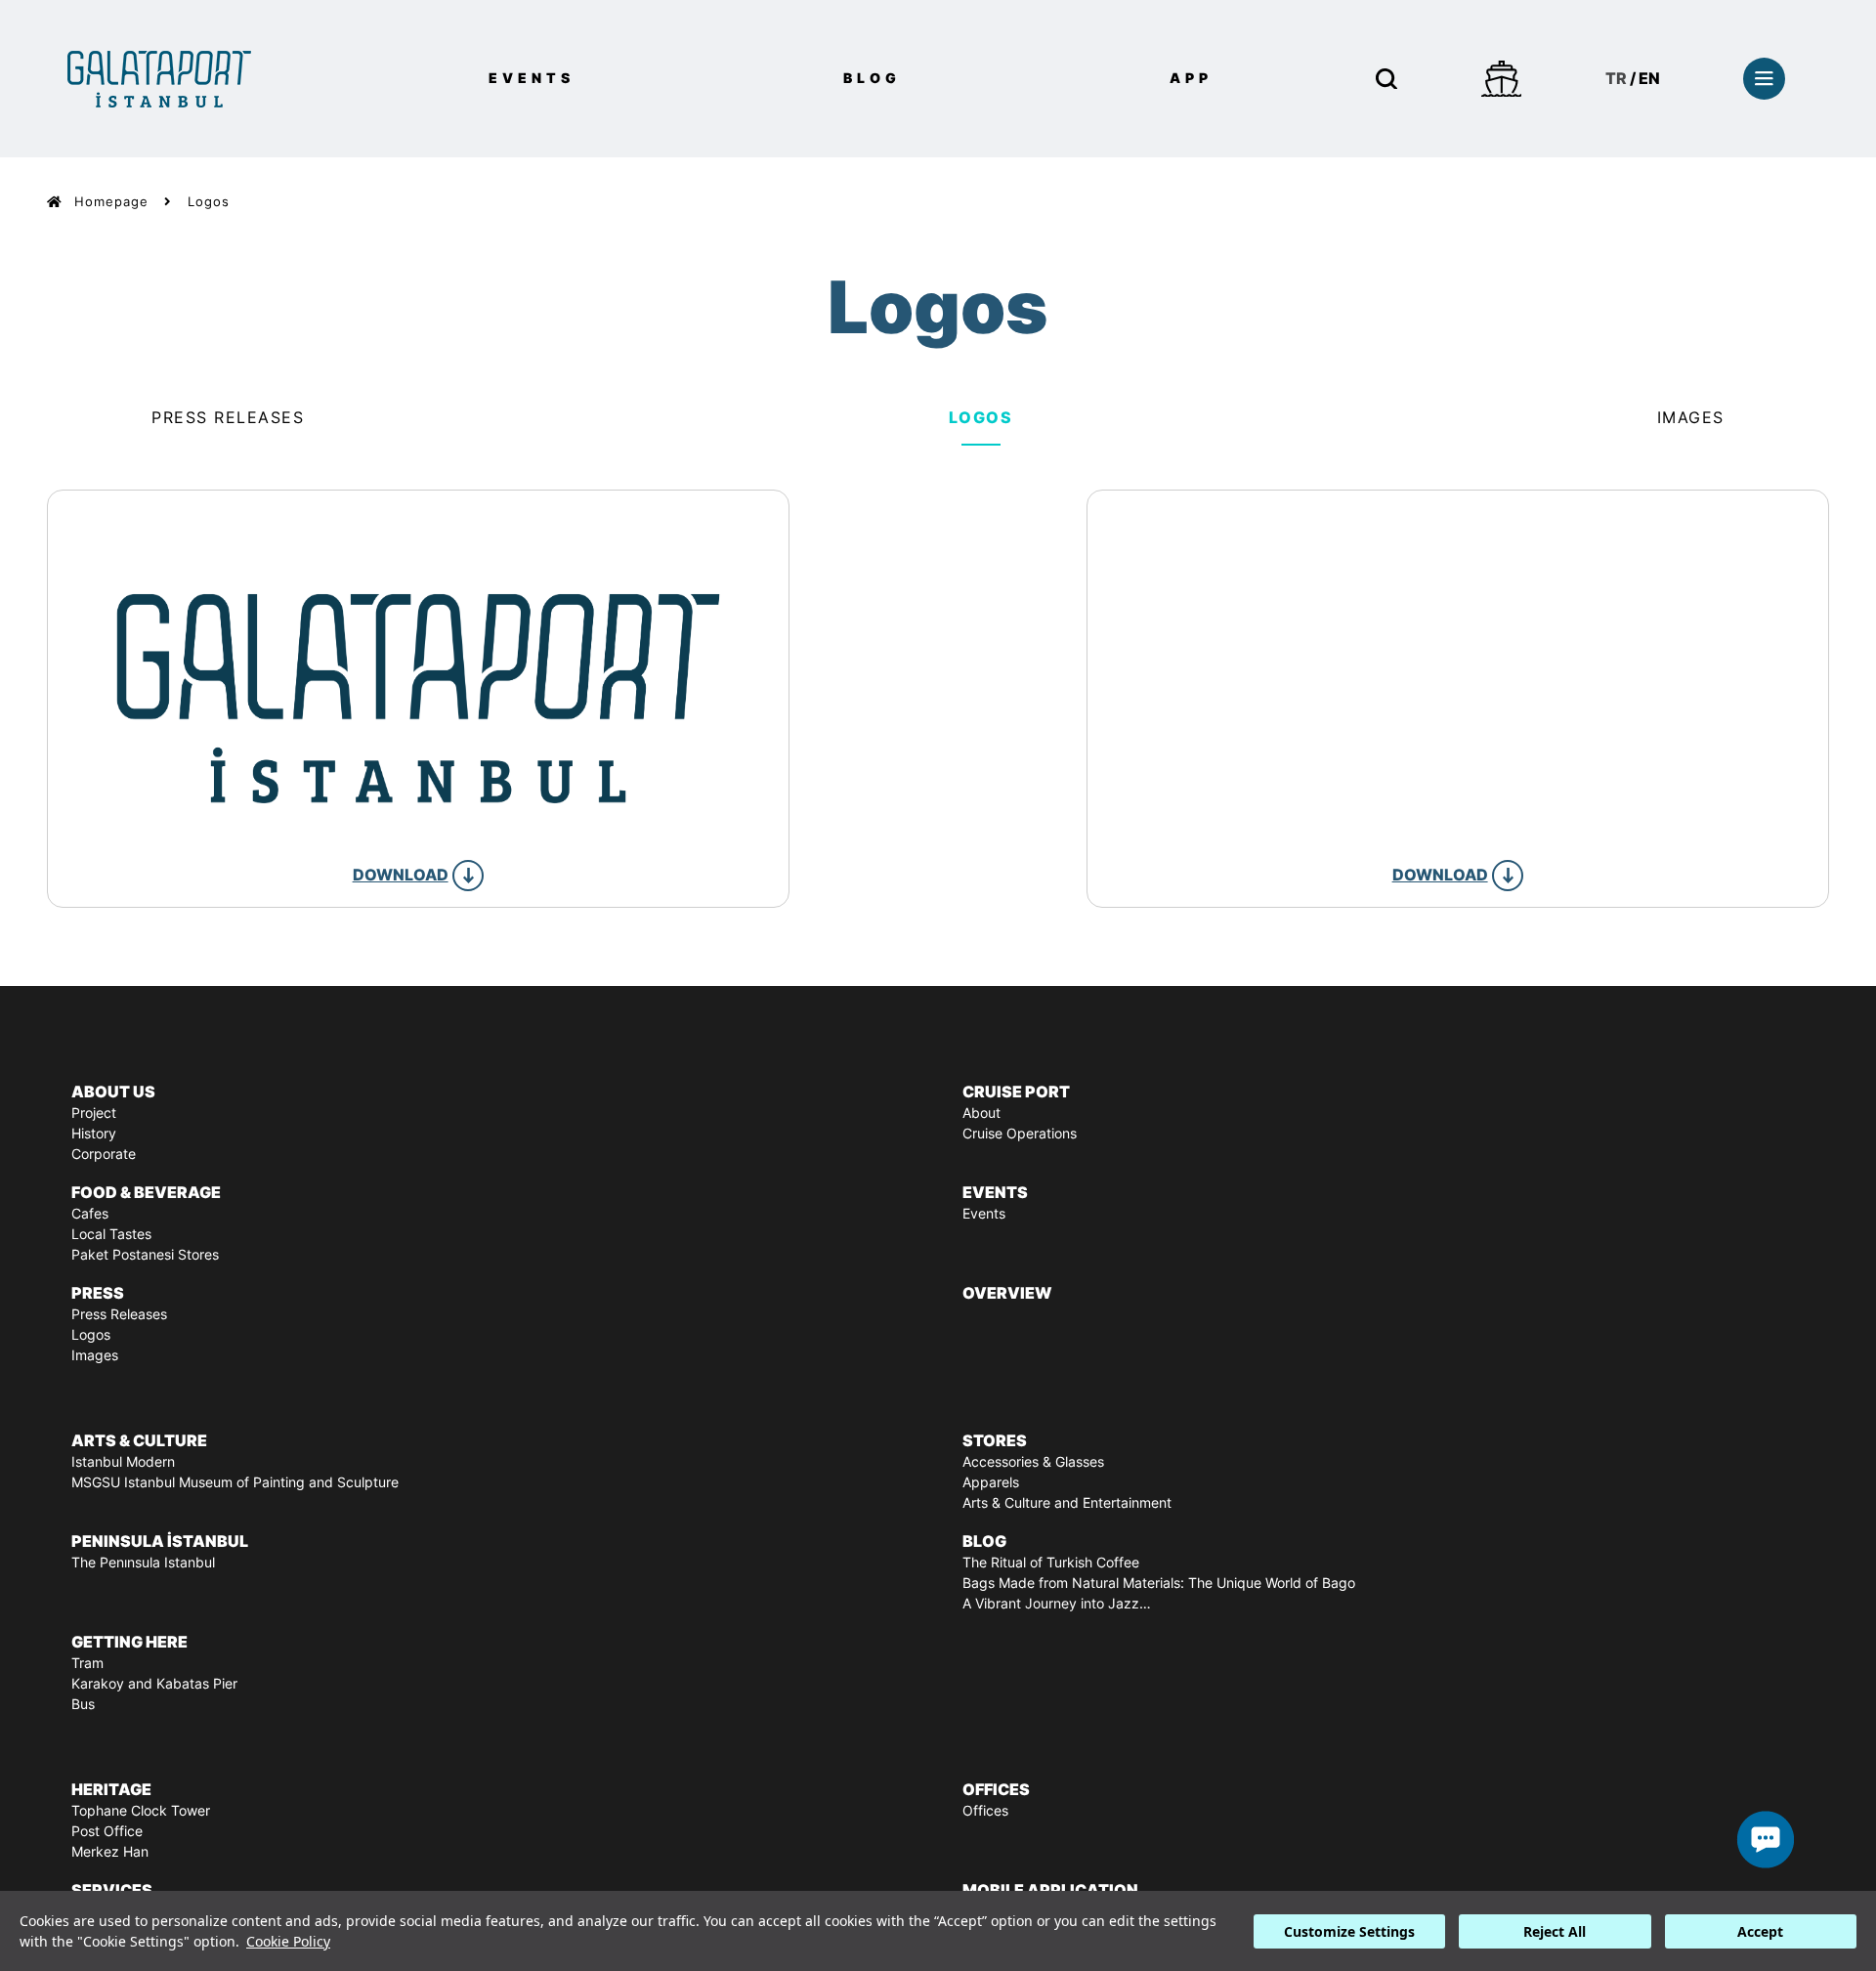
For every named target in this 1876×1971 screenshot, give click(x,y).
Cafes (90, 1214)
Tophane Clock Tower (141, 1811)
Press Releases (228, 417)
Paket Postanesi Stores (145, 1255)
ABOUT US (113, 1092)
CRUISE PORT (1016, 1092)
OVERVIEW (1007, 1293)
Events (984, 1214)
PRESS (98, 1293)
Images (1691, 417)
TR (1616, 78)
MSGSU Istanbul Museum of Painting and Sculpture (235, 1482)
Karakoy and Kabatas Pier (154, 1684)
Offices (985, 1811)
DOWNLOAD (401, 875)
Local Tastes (111, 1234)
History (94, 1134)
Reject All (1555, 1931)
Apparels (991, 1482)
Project (94, 1113)
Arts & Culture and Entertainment (1067, 1503)
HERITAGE (111, 1789)
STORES (995, 1440)
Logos (209, 202)
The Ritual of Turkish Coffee (1051, 1563)
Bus (83, 1704)
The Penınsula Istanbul (143, 1563)
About (981, 1113)
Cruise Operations (1020, 1134)
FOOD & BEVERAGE (146, 1192)
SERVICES (112, 1890)
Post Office (107, 1831)
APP (1191, 78)
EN (1649, 78)
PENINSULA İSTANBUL (160, 1541)
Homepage (111, 202)
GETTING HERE (129, 1642)
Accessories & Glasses (1033, 1462)
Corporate (104, 1154)
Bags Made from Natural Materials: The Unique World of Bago (1159, 1583)
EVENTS (532, 78)
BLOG (872, 78)
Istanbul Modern (123, 1462)
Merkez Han (110, 1852)
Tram (87, 1663)
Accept (1760, 1931)
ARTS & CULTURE (139, 1440)
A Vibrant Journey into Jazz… (1057, 1604)
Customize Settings (1349, 1931)
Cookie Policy (288, 1941)
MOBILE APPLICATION (1050, 1890)
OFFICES (996, 1789)
